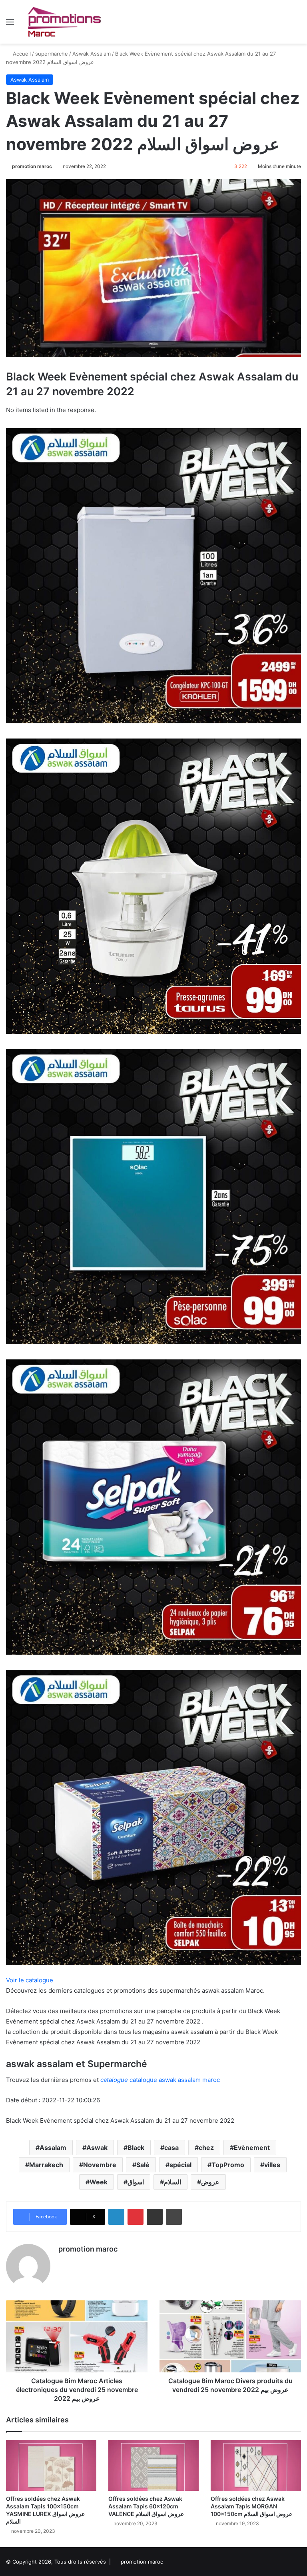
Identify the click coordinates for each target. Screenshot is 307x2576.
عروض (210, 2182)
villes (272, 2165)
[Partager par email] (155, 2217)
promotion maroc (32, 166)
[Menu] (10, 25)
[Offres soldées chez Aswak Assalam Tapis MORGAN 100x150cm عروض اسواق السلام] (256, 2465)
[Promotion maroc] (64, 22)
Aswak (97, 2148)
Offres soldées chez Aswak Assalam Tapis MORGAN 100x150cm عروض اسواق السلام (251, 2506)
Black (136, 2148)
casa (171, 2148)
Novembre (100, 2165)
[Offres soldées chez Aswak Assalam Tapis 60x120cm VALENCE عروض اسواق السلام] (153, 2465)
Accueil (21, 54)
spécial (180, 2165)
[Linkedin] (116, 2217)
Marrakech (46, 2165)
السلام (172, 2182)
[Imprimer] (174, 2217)
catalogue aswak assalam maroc (160, 2080)
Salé (143, 2165)
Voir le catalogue (30, 1980)
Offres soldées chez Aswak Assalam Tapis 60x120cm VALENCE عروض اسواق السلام (146, 2506)
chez (206, 2148)
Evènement (252, 2148)
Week (99, 2182)
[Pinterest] (136, 2217)
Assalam (53, 2148)
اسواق (136, 2182)
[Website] (63, 2263)
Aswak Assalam (92, 54)
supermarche (52, 54)
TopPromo (228, 2165)
